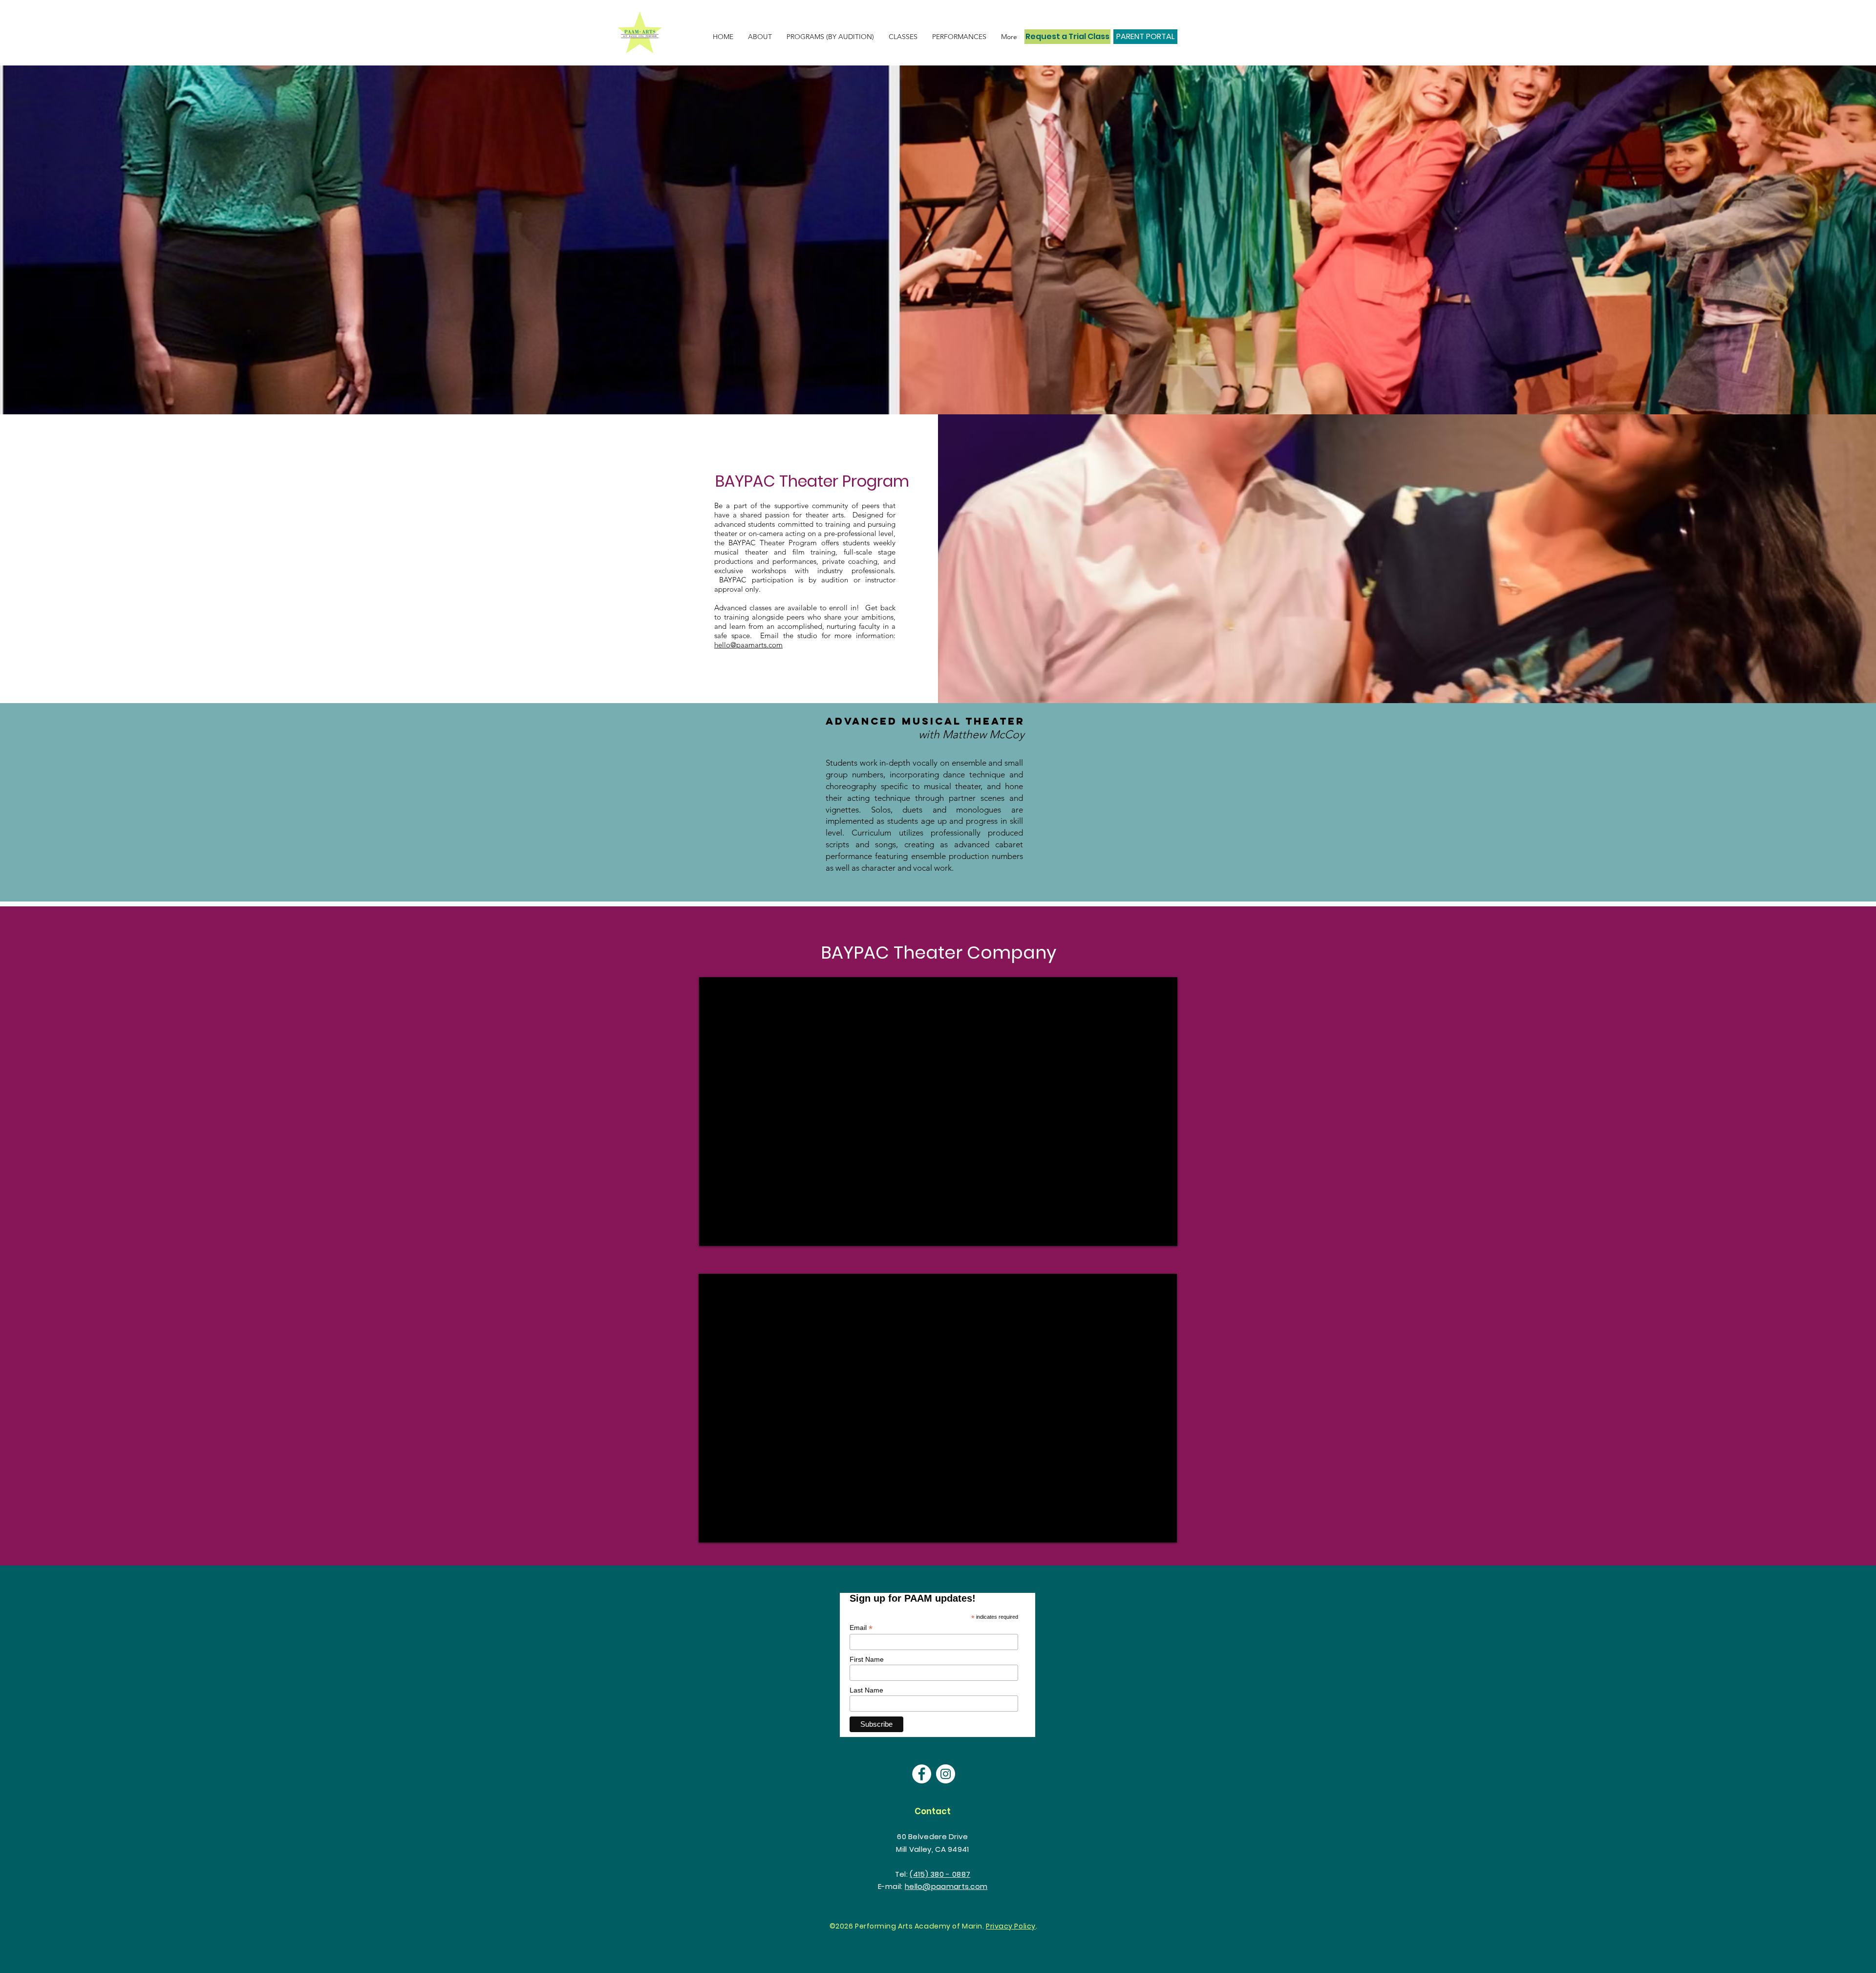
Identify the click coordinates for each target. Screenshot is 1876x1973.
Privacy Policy (1011, 1926)
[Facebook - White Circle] (922, 1774)
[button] (959, 37)
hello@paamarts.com (748, 645)
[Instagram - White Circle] (946, 1774)
